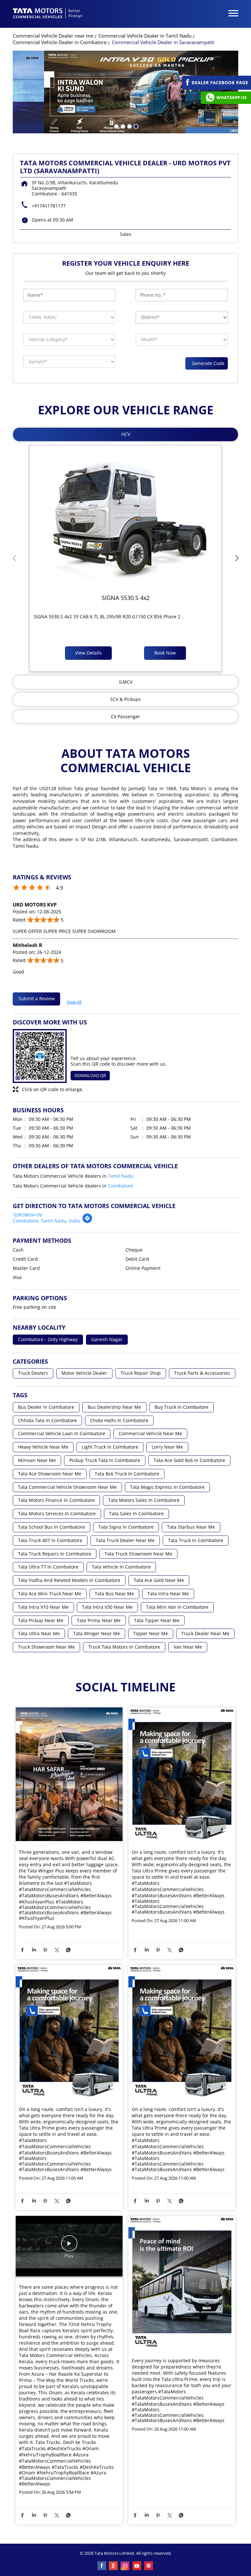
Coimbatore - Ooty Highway (48, 1340)
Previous (14, 560)
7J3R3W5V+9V (27, 1215)
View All (74, 1001)
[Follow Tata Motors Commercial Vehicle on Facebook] (102, 2566)
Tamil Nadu (121, 1176)
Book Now (165, 653)
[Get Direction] (87, 1222)
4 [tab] (135, 126)
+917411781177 (49, 206)
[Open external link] (217, 88)
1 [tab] (116, 126)
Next (237, 560)
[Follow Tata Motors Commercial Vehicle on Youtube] (137, 2566)
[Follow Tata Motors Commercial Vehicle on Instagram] (125, 2566)
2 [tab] (122, 126)
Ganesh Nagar (107, 1340)
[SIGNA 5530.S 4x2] (125, 517)
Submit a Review (36, 998)
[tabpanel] (125, 92)
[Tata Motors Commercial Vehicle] (48, 14)
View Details (88, 653)
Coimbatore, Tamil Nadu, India (46, 1221)
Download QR (90, 1075)
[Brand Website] (149, 2566)
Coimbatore (121, 1186)
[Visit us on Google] (114, 2566)
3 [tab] (129, 126)
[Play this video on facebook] (69, 2247)
